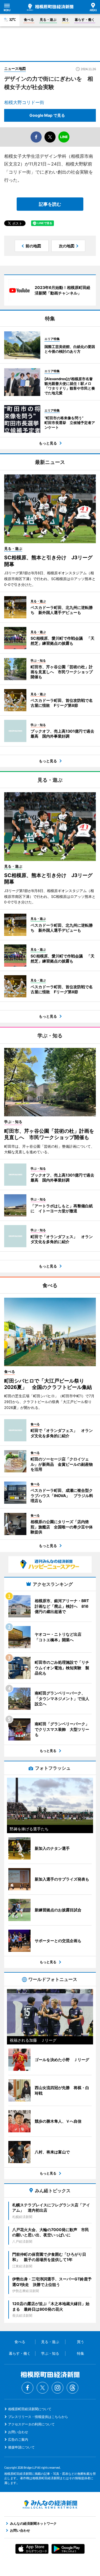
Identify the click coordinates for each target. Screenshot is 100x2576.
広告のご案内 (18, 2439)
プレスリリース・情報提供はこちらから (38, 2417)
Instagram (57, 2388)
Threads (72, 2388)
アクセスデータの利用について (31, 2424)
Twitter (42, 2388)
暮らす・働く (85, 20)
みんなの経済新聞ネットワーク (50, 2504)
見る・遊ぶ (48, 20)
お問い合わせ (18, 2432)
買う (66, 20)
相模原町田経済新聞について (30, 2409)
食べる (29, 20)
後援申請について (21, 2447)
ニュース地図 (15, 68)
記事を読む (50, 204)
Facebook (27, 2388)
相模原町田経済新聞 (50, 7)
